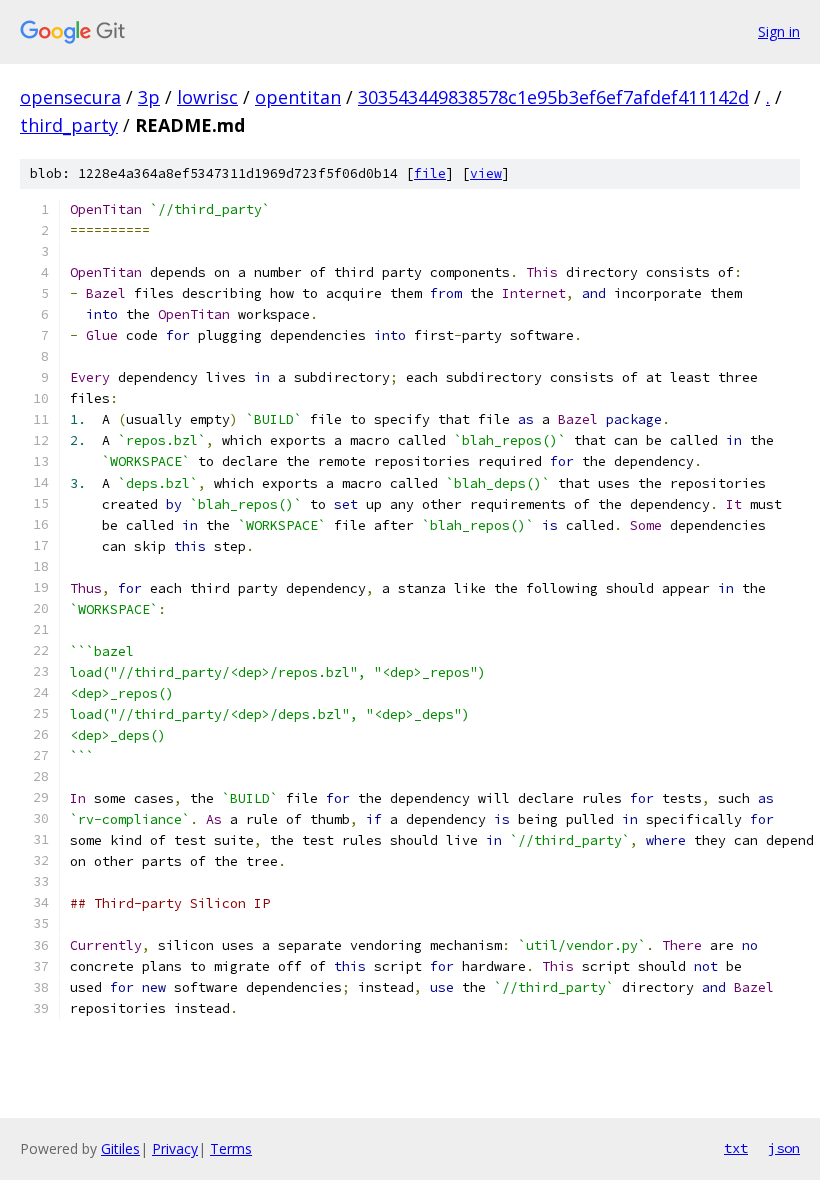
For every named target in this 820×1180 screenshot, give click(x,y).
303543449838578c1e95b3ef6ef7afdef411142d (553, 97)
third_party (69, 125)
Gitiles (120, 1148)
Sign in (779, 31)
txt (736, 1148)
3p (149, 97)
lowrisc (207, 97)
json (784, 1148)
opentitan (298, 97)
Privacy (175, 1148)
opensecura (70, 97)
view (486, 173)
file (430, 173)
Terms (231, 1148)
